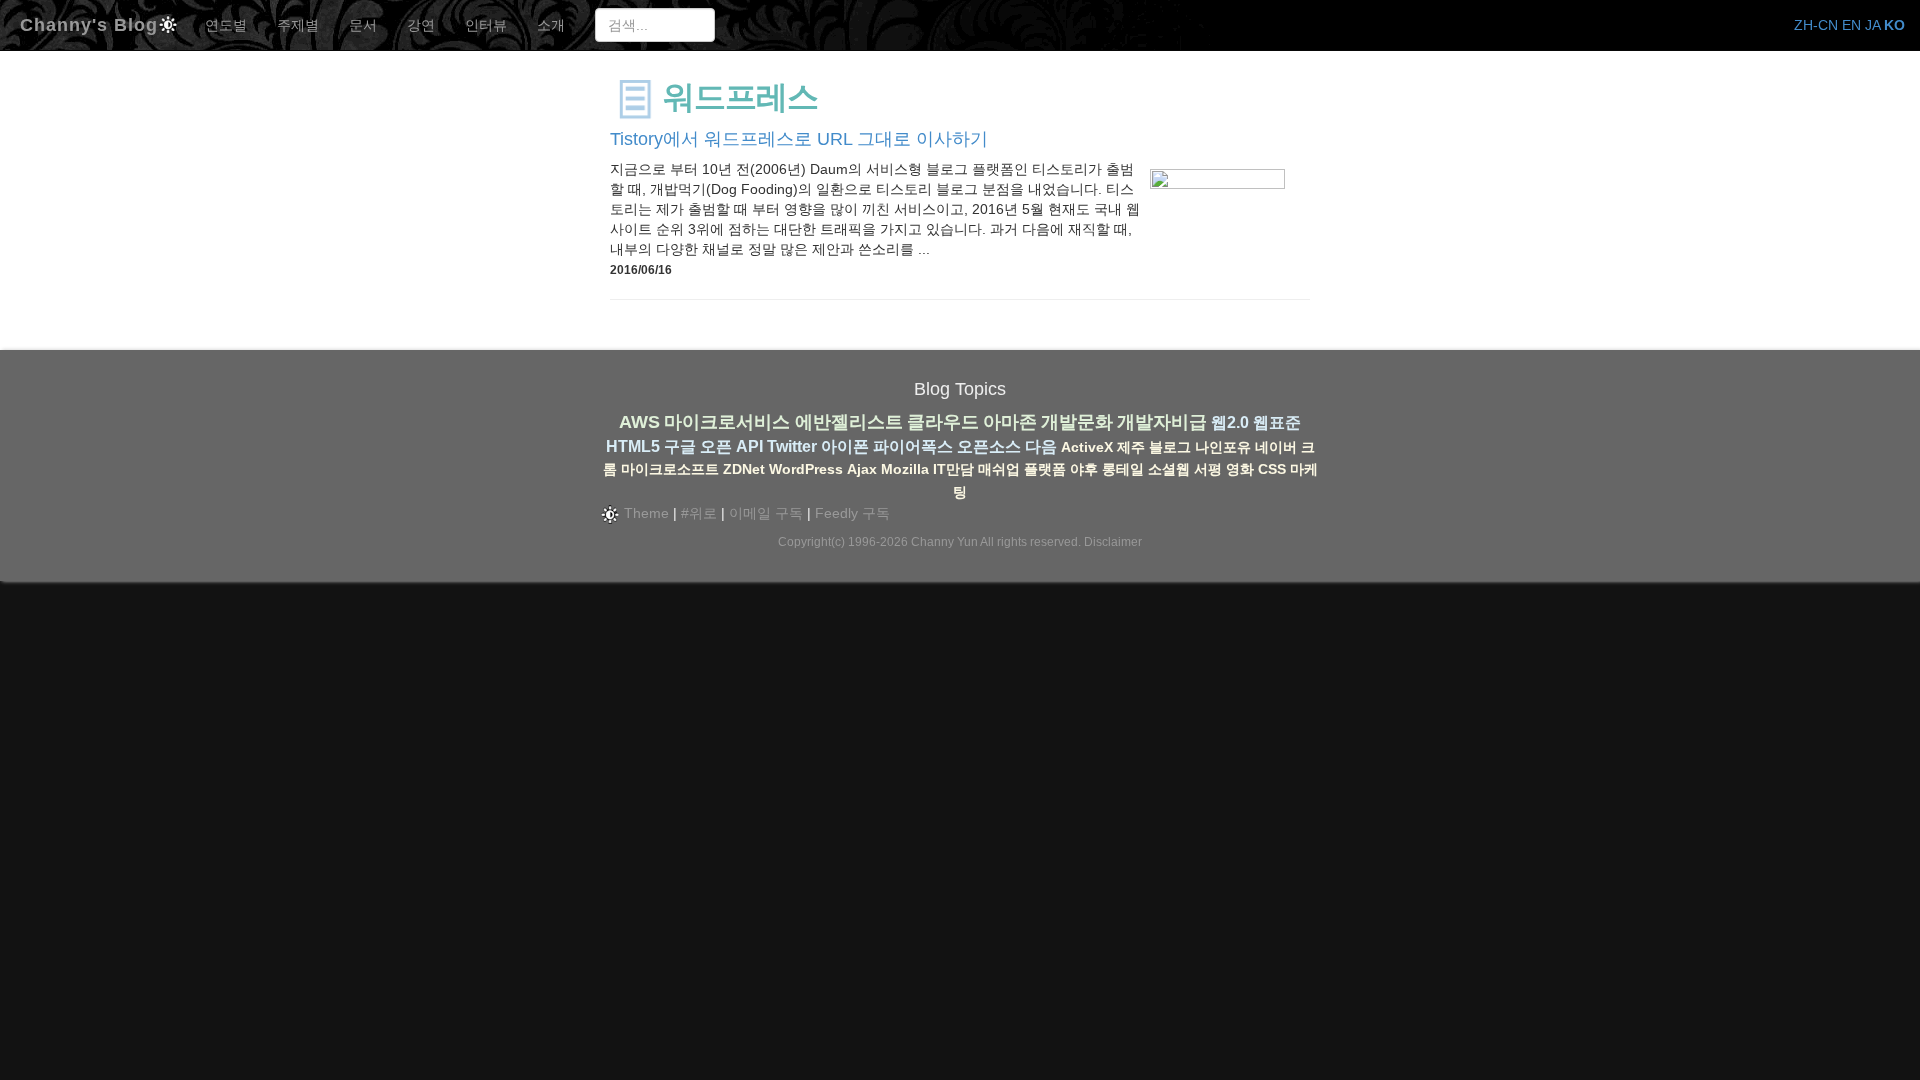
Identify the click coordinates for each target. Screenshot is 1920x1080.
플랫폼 (1045, 469)
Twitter (792, 446)
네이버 (1276, 447)
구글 (680, 446)
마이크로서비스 (727, 422)
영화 (1240, 469)
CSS (1272, 469)
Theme (644, 513)
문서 (363, 25)
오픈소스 (989, 446)
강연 (421, 25)
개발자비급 (1162, 422)
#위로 (699, 513)
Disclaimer (1113, 542)
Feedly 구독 (852, 513)
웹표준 (1277, 422)
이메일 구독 (766, 513)
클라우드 (943, 422)
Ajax (862, 469)
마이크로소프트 (670, 469)
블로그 (1170, 447)
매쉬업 (999, 469)
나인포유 (1223, 447)
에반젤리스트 (849, 422)
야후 (1084, 469)
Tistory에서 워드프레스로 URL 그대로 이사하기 (799, 139)
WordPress (806, 469)
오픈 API (731, 446)
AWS (639, 422)
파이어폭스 (913, 446)
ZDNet (744, 469)
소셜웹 (1169, 469)
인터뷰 (486, 25)
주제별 (298, 25)
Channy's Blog (89, 22)
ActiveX (1087, 447)
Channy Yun (944, 542)
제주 (1131, 447)
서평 (1208, 469)
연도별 (226, 25)
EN (1851, 25)
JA (1872, 25)
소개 (551, 25)
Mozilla (905, 469)
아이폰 (845, 446)
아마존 (1010, 422)
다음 (1041, 446)
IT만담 (953, 469)
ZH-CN (1816, 25)
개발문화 (1077, 422)
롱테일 (1123, 469)
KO (1894, 25)
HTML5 (633, 446)
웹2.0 (1230, 422)
